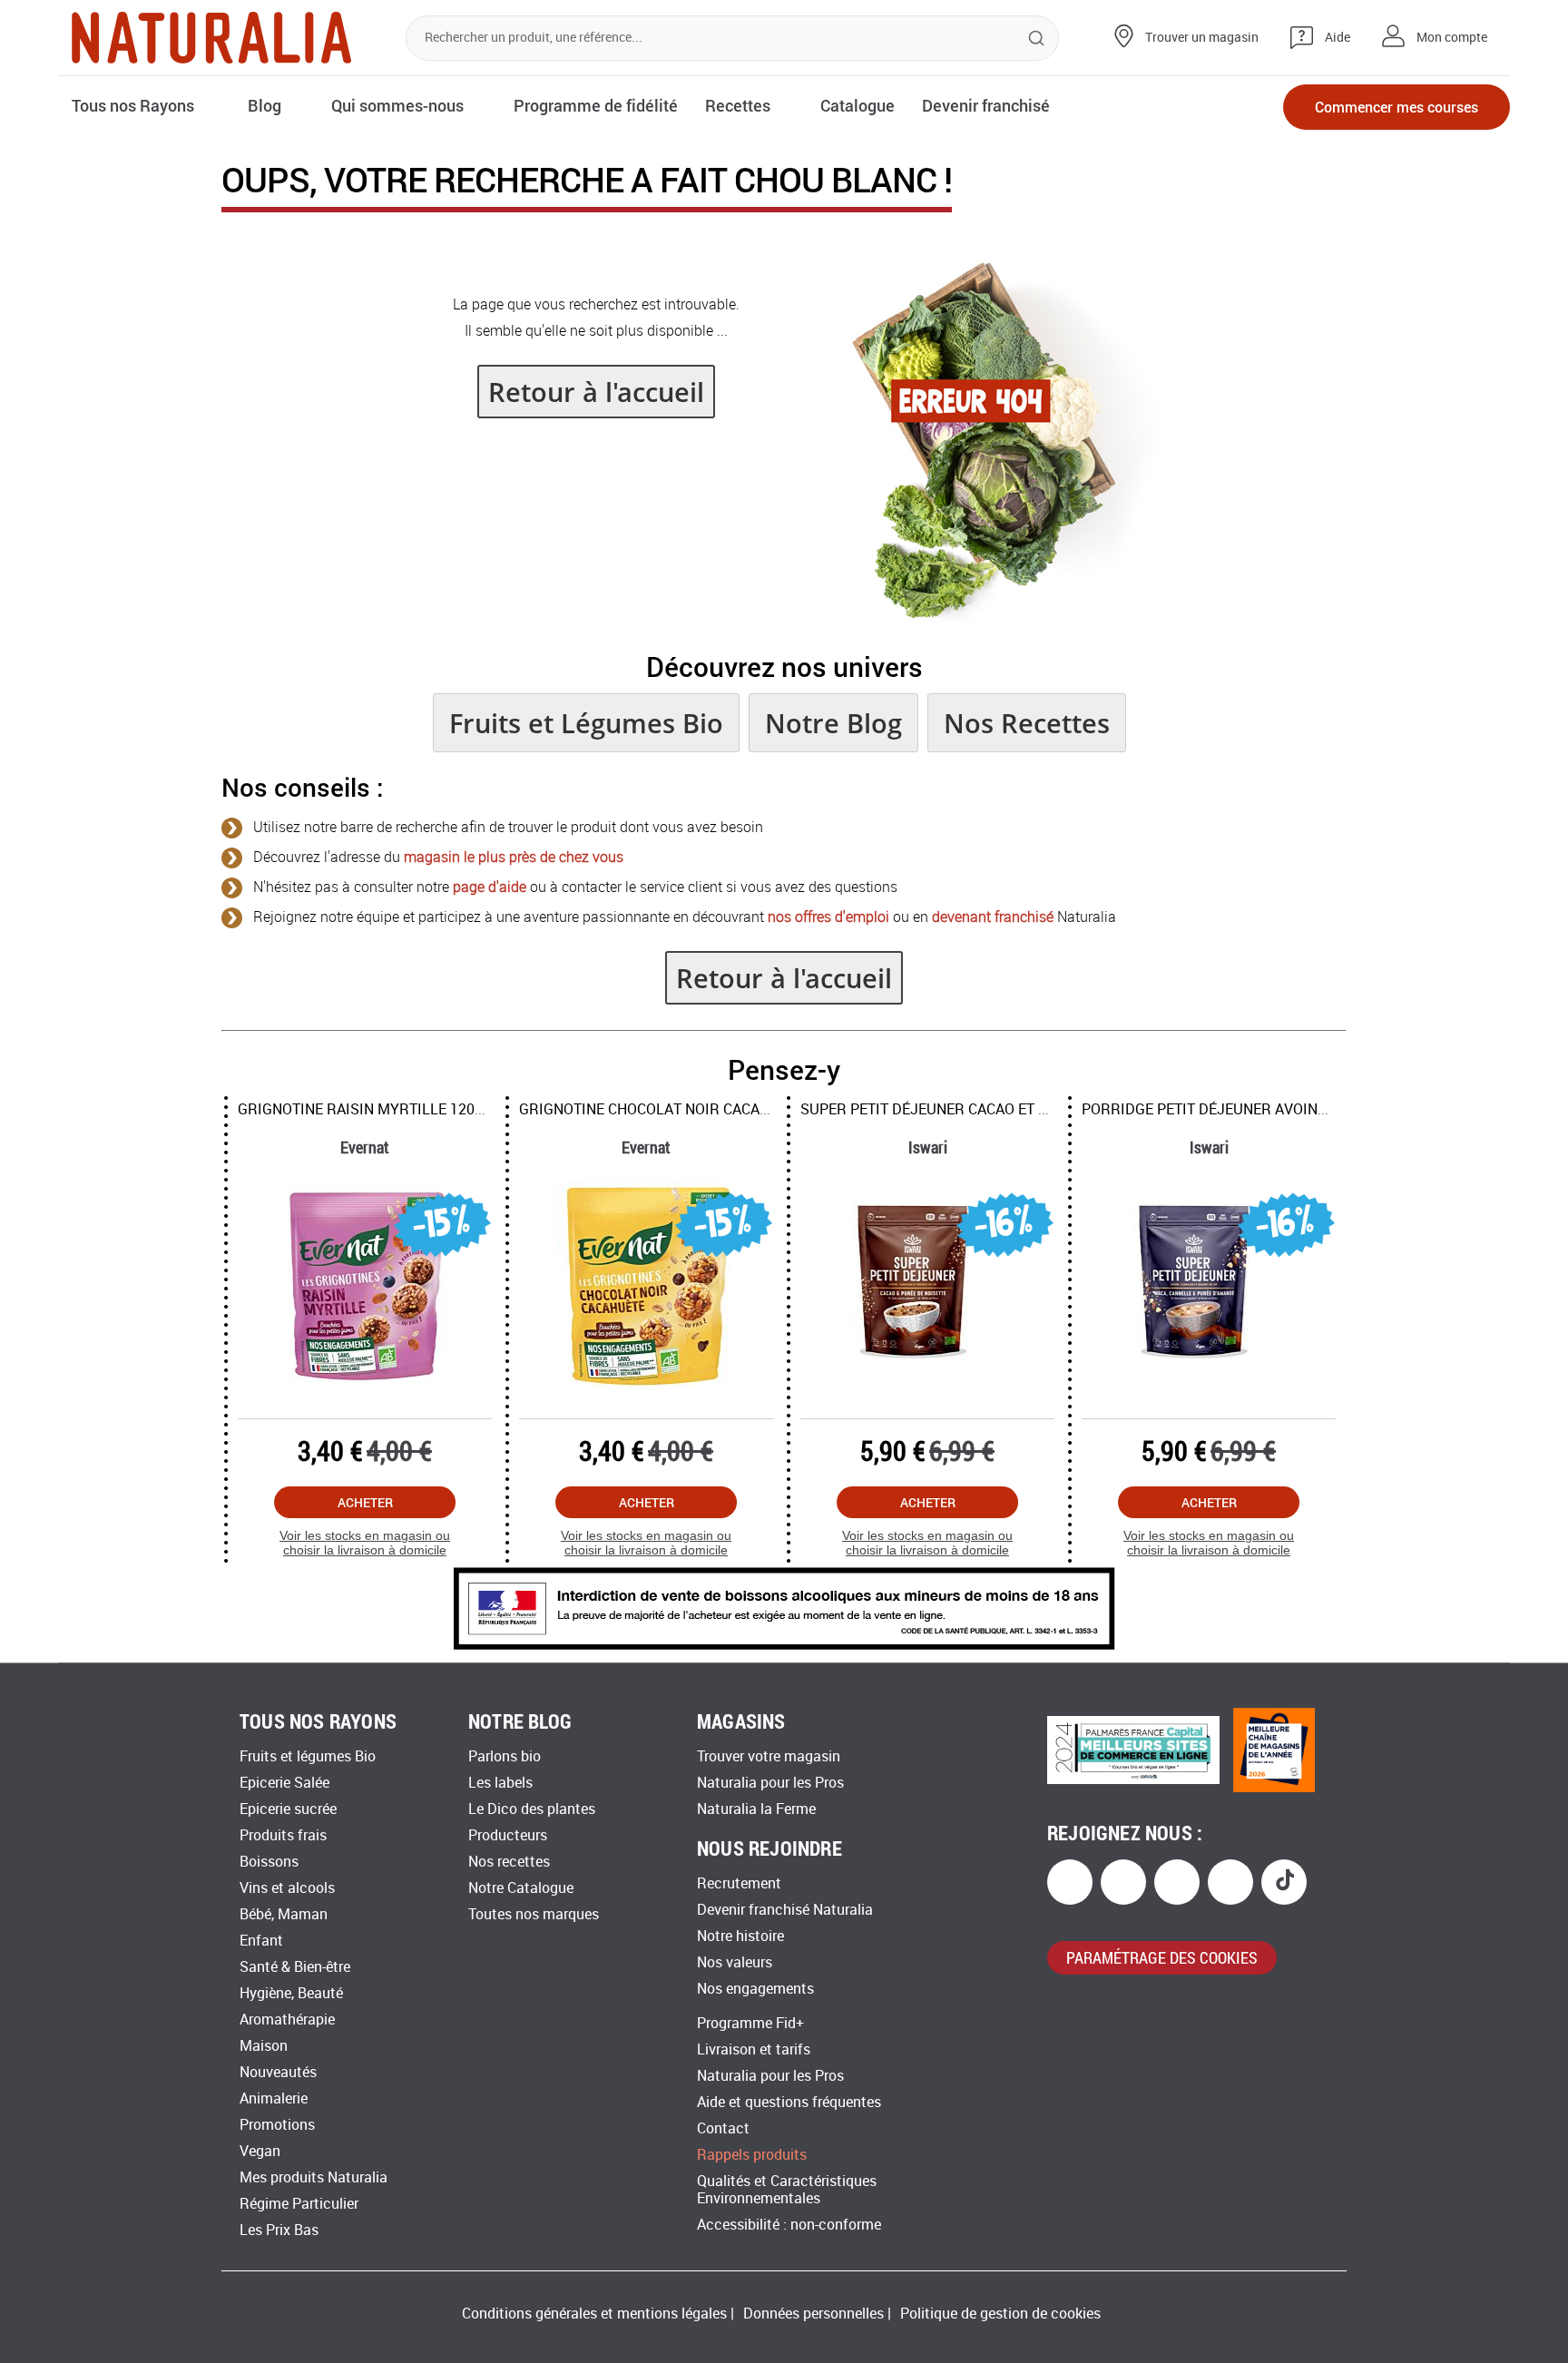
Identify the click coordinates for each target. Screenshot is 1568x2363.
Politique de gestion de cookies (1000, 2314)
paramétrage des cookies (1162, 1957)
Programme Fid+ (750, 2023)
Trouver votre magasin (769, 1756)
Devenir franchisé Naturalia (785, 1910)
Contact (723, 2128)
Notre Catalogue (521, 1888)
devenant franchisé (993, 917)
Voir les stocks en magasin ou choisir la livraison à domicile (362, 1543)
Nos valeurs (735, 1962)
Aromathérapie (287, 2020)
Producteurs (508, 1835)
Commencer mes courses (1396, 107)
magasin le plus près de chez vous (514, 857)
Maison (264, 2046)
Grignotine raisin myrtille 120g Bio (372, 1109)
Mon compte (1452, 38)
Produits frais (283, 1835)
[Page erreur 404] (994, 617)
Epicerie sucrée (288, 1809)
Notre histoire (740, 1936)
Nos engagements (755, 1989)
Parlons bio (505, 1756)
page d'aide (490, 887)
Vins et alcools (287, 1888)
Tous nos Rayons (133, 105)
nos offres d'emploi (828, 917)
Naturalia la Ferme (756, 1809)
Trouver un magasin (1202, 38)
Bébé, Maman (284, 1914)
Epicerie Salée (284, 1783)
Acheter (363, 1502)
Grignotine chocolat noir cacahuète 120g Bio (691, 1109)
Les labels (500, 1783)
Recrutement (739, 1883)
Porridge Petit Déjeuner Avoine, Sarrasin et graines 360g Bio (1314, 1109)
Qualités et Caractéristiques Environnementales (787, 2190)
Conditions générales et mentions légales (594, 2314)
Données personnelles (813, 2314)
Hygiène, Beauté (291, 1993)
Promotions (277, 2125)
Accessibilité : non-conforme (789, 2225)
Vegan (260, 2151)
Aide (1338, 38)
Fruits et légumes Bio (308, 1756)
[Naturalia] (211, 38)
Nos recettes (509, 1862)
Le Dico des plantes (532, 1809)
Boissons (269, 1862)
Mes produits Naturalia (314, 2177)
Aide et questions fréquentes (789, 2102)
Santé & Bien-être (295, 1967)
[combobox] (732, 38)
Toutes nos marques (534, 1914)
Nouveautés (278, 2072)
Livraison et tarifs (754, 2049)
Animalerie (274, 2098)
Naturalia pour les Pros (770, 1783)
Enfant (261, 1941)
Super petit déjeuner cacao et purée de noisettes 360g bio (1022, 1109)
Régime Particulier (299, 2204)
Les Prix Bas (279, 2230)
